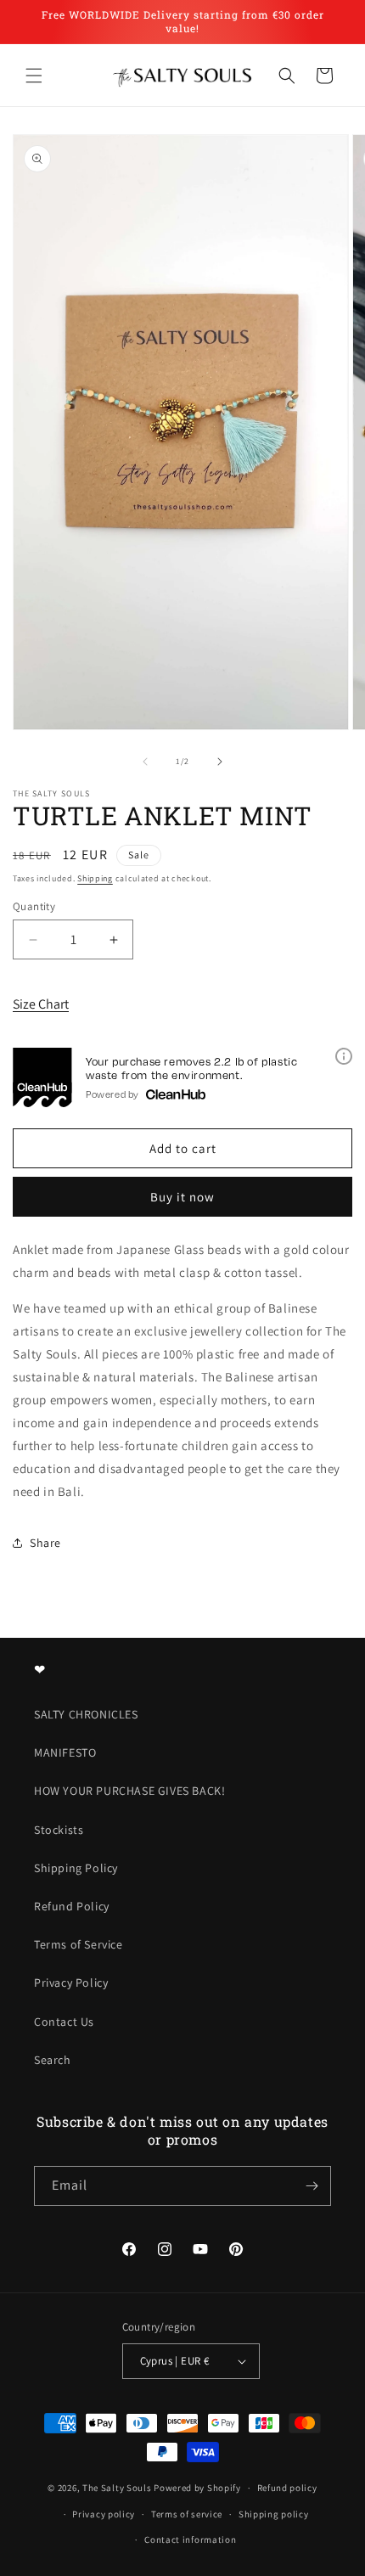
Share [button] (45, 1543)
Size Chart (41, 1004)
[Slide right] (220, 762)
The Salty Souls (117, 2488)
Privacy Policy (71, 1983)
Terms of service (187, 2514)
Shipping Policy (76, 1868)
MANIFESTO (65, 1752)
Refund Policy (72, 1906)
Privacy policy (104, 2514)
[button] (34, 76)
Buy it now (182, 1197)
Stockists (59, 1830)
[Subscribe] (312, 2186)
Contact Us (64, 2022)
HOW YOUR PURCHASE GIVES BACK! (129, 1791)
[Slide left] (145, 762)
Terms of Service (79, 1944)
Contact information (190, 2539)
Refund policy (287, 2488)
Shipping (95, 878)
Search (53, 2060)
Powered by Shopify (197, 2488)
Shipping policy (274, 2514)
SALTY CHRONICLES (86, 1714)
